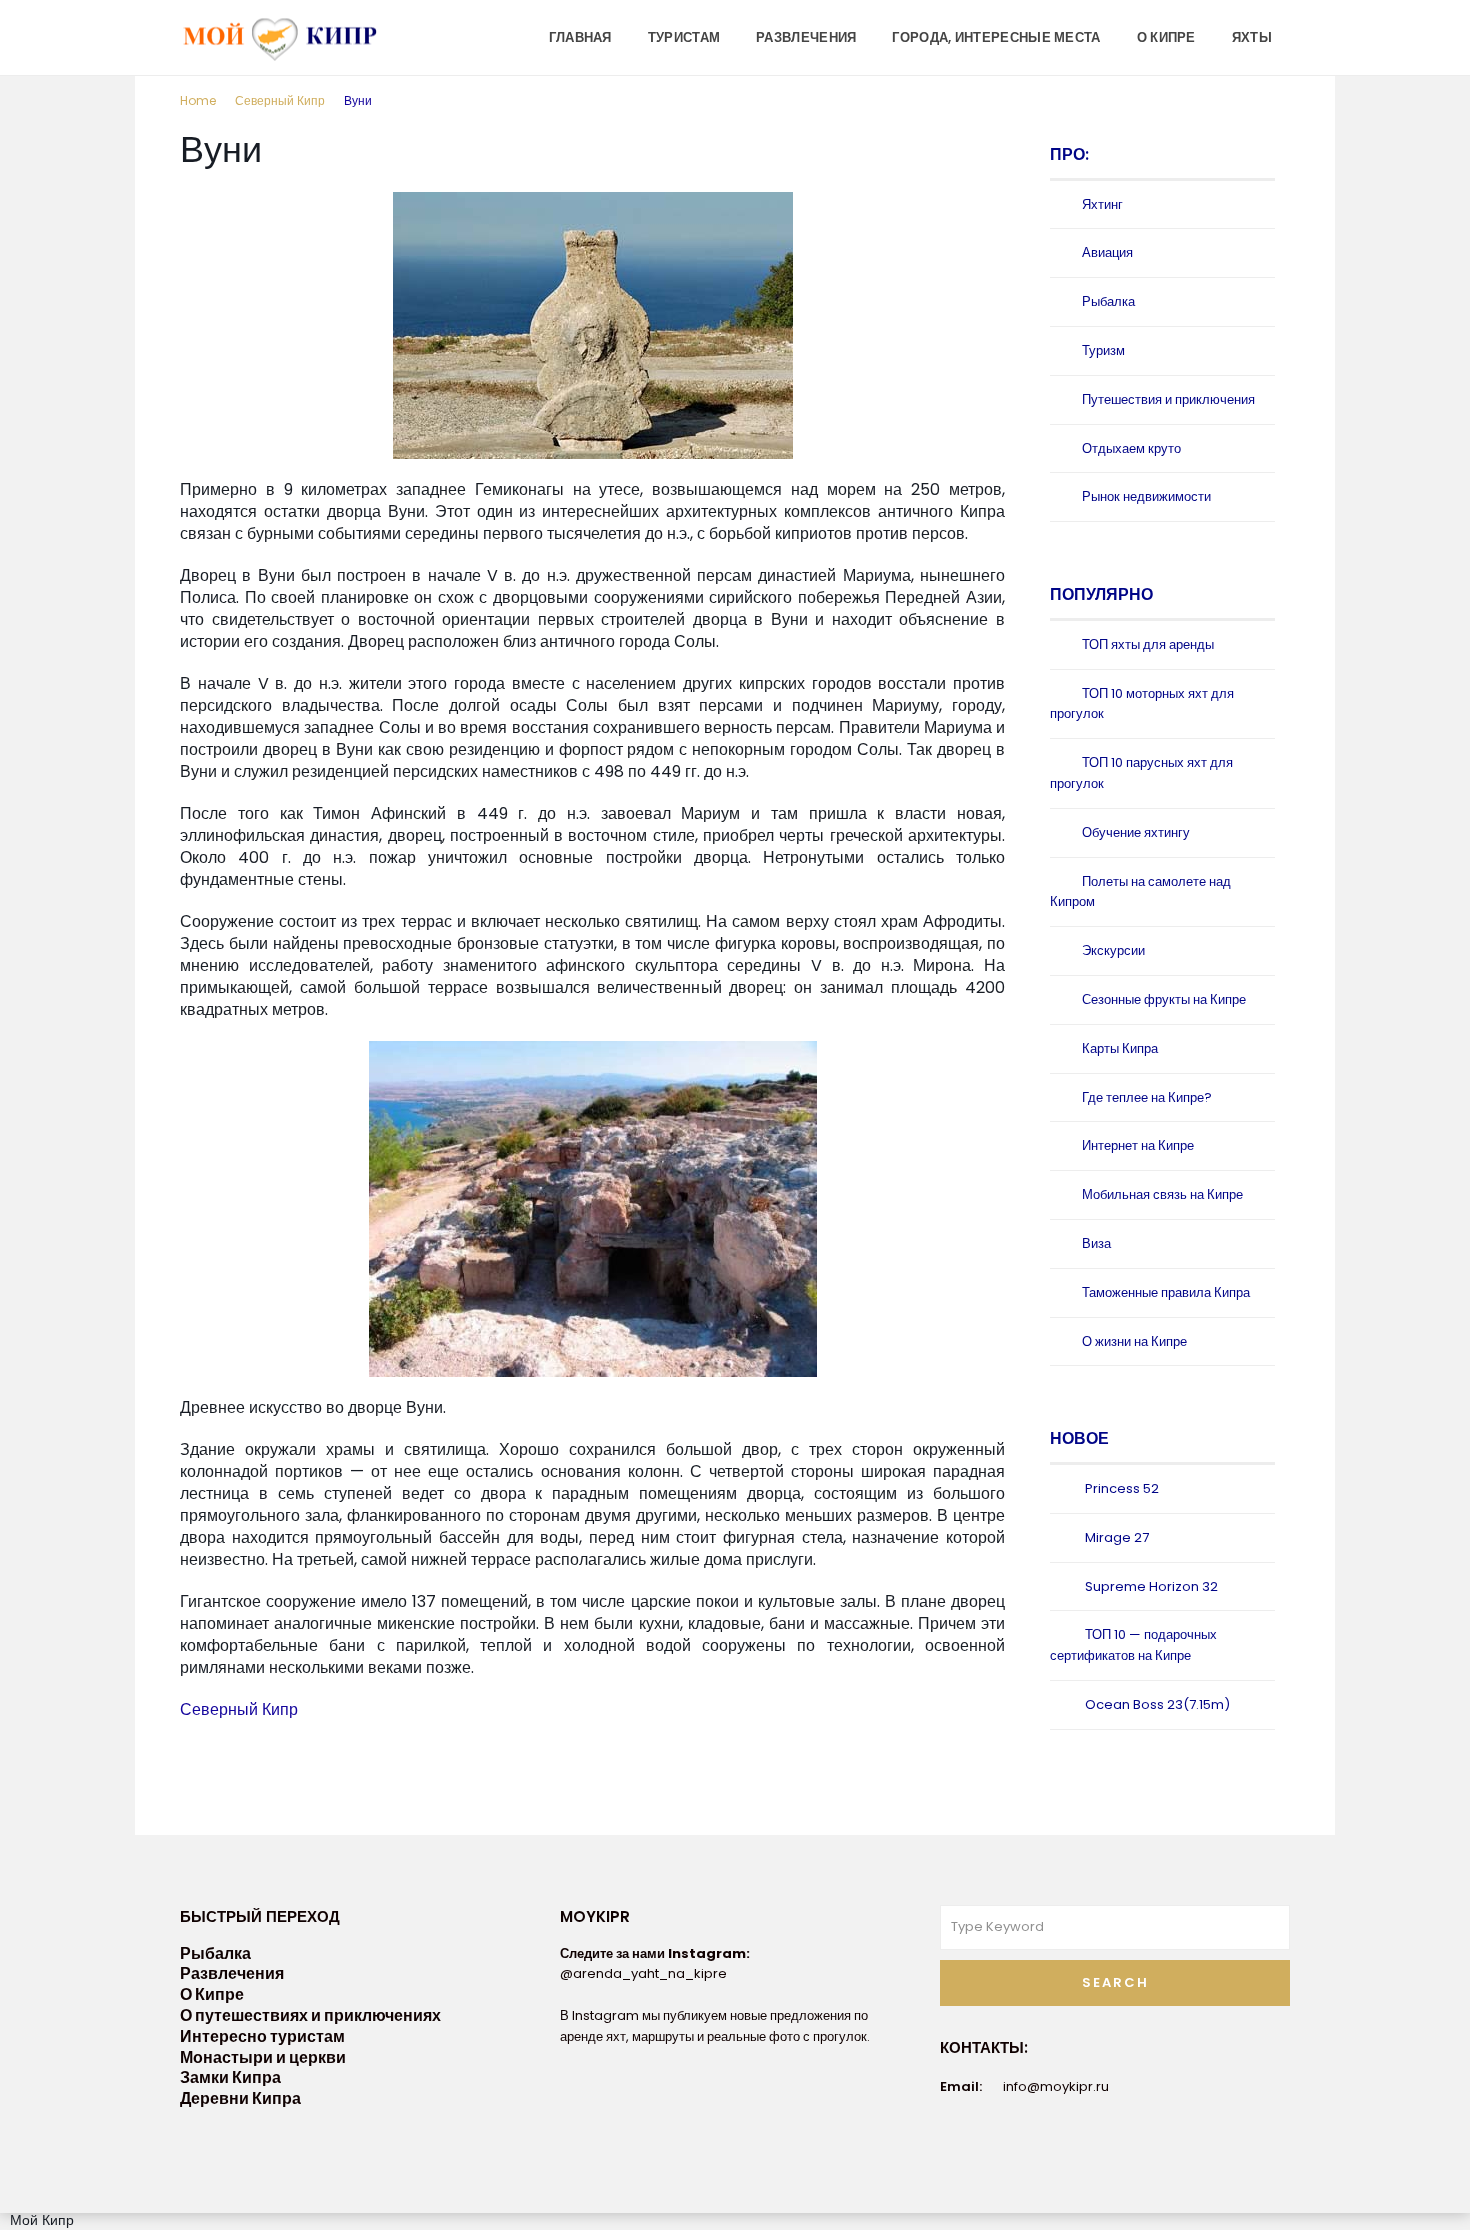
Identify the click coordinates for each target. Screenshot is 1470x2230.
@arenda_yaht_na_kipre (643, 1973)
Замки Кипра (230, 2077)
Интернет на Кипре (1138, 1145)
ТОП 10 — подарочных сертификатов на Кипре (1133, 1645)
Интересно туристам (262, 2036)
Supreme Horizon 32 (1151, 1586)
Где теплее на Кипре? (1147, 1097)
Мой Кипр (42, 2220)
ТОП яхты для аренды (1148, 644)
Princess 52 (1122, 1488)
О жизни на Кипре (1134, 1341)
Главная (580, 37)
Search (1115, 1982)
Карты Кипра (1120, 1048)
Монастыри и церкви (263, 2057)
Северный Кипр (280, 100)
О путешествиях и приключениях (310, 2015)
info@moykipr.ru (1056, 2086)
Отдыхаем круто (1131, 448)
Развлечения (806, 37)
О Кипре (1166, 37)
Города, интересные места (996, 37)
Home (198, 100)
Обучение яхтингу (1136, 832)
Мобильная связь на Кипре (1162, 1194)
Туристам (684, 37)
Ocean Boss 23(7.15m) (1157, 1704)
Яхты (1252, 37)
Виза (1096, 1243)
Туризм (1103, 350)
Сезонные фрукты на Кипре (1164, 999)
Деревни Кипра (240, 2098)
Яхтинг (1102, 204)
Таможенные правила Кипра (1166, 1292)
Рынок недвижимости (1146, 496)
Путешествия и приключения (1168, 399)
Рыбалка (1108, 301)
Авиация (1107, 252)
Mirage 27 (1117, 1537)
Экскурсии (1113, 950)
